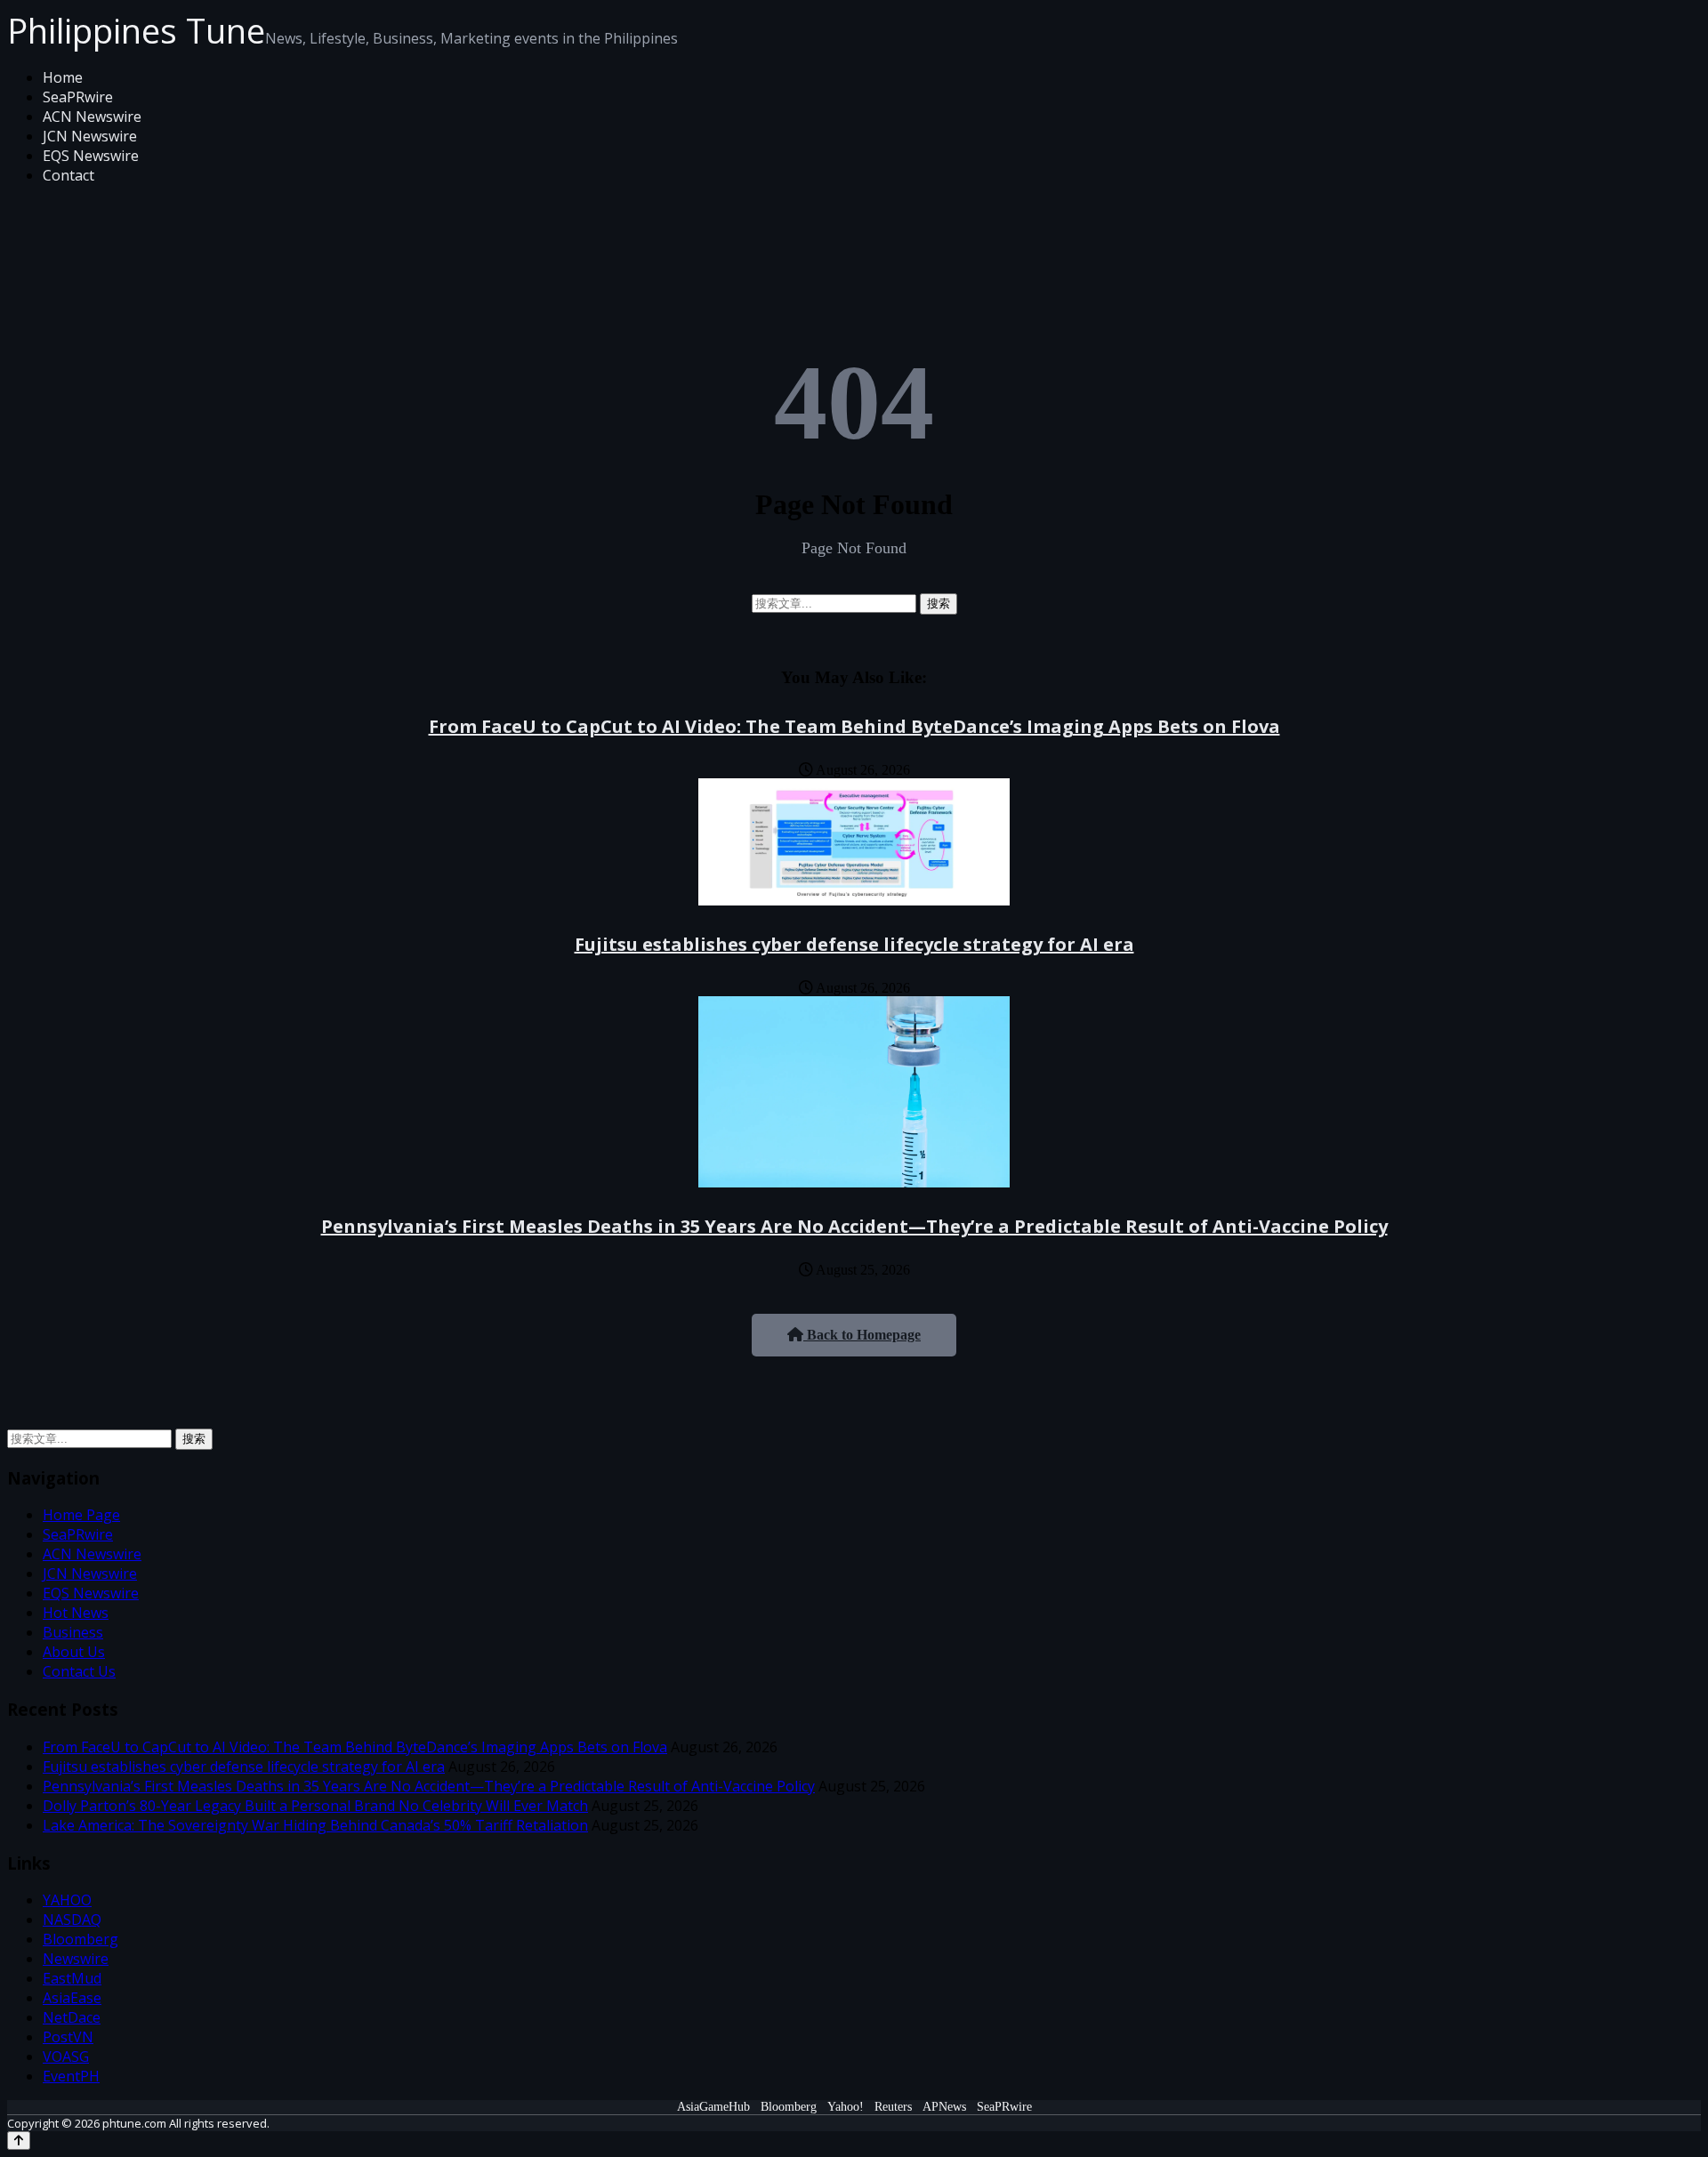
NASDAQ (72, 1920)
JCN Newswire (90, 136)
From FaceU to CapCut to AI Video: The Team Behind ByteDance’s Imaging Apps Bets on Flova (854, 726)
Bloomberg (81, 1939)
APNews (944, 2107)
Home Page (81, 1515)
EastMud (72, 1978)
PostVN (68, 2037)
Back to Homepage (862, 1335)
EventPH (71, 2076)
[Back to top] (19, 2141)
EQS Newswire (91, 156)
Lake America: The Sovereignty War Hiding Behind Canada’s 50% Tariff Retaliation (315, 1825)
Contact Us (79, 1671)
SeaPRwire (78, 97)
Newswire (76, 1959)
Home (63, 77)
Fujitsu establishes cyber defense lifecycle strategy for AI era (854, 944)
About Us (74, 1652)
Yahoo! (846, 2107)
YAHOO (67, 1900)
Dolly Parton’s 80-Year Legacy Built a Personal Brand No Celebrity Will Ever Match (315, 1806)
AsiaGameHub (713, 2107)
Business (73, 1632)
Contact (68, 175)
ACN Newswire (92, 117)
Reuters (893, 2107)
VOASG (66, 2056)
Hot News (76, 1613)
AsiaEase (72, 1998)
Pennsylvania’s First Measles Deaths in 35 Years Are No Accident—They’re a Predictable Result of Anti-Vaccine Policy (854, 1226)
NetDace (72, 2017)
